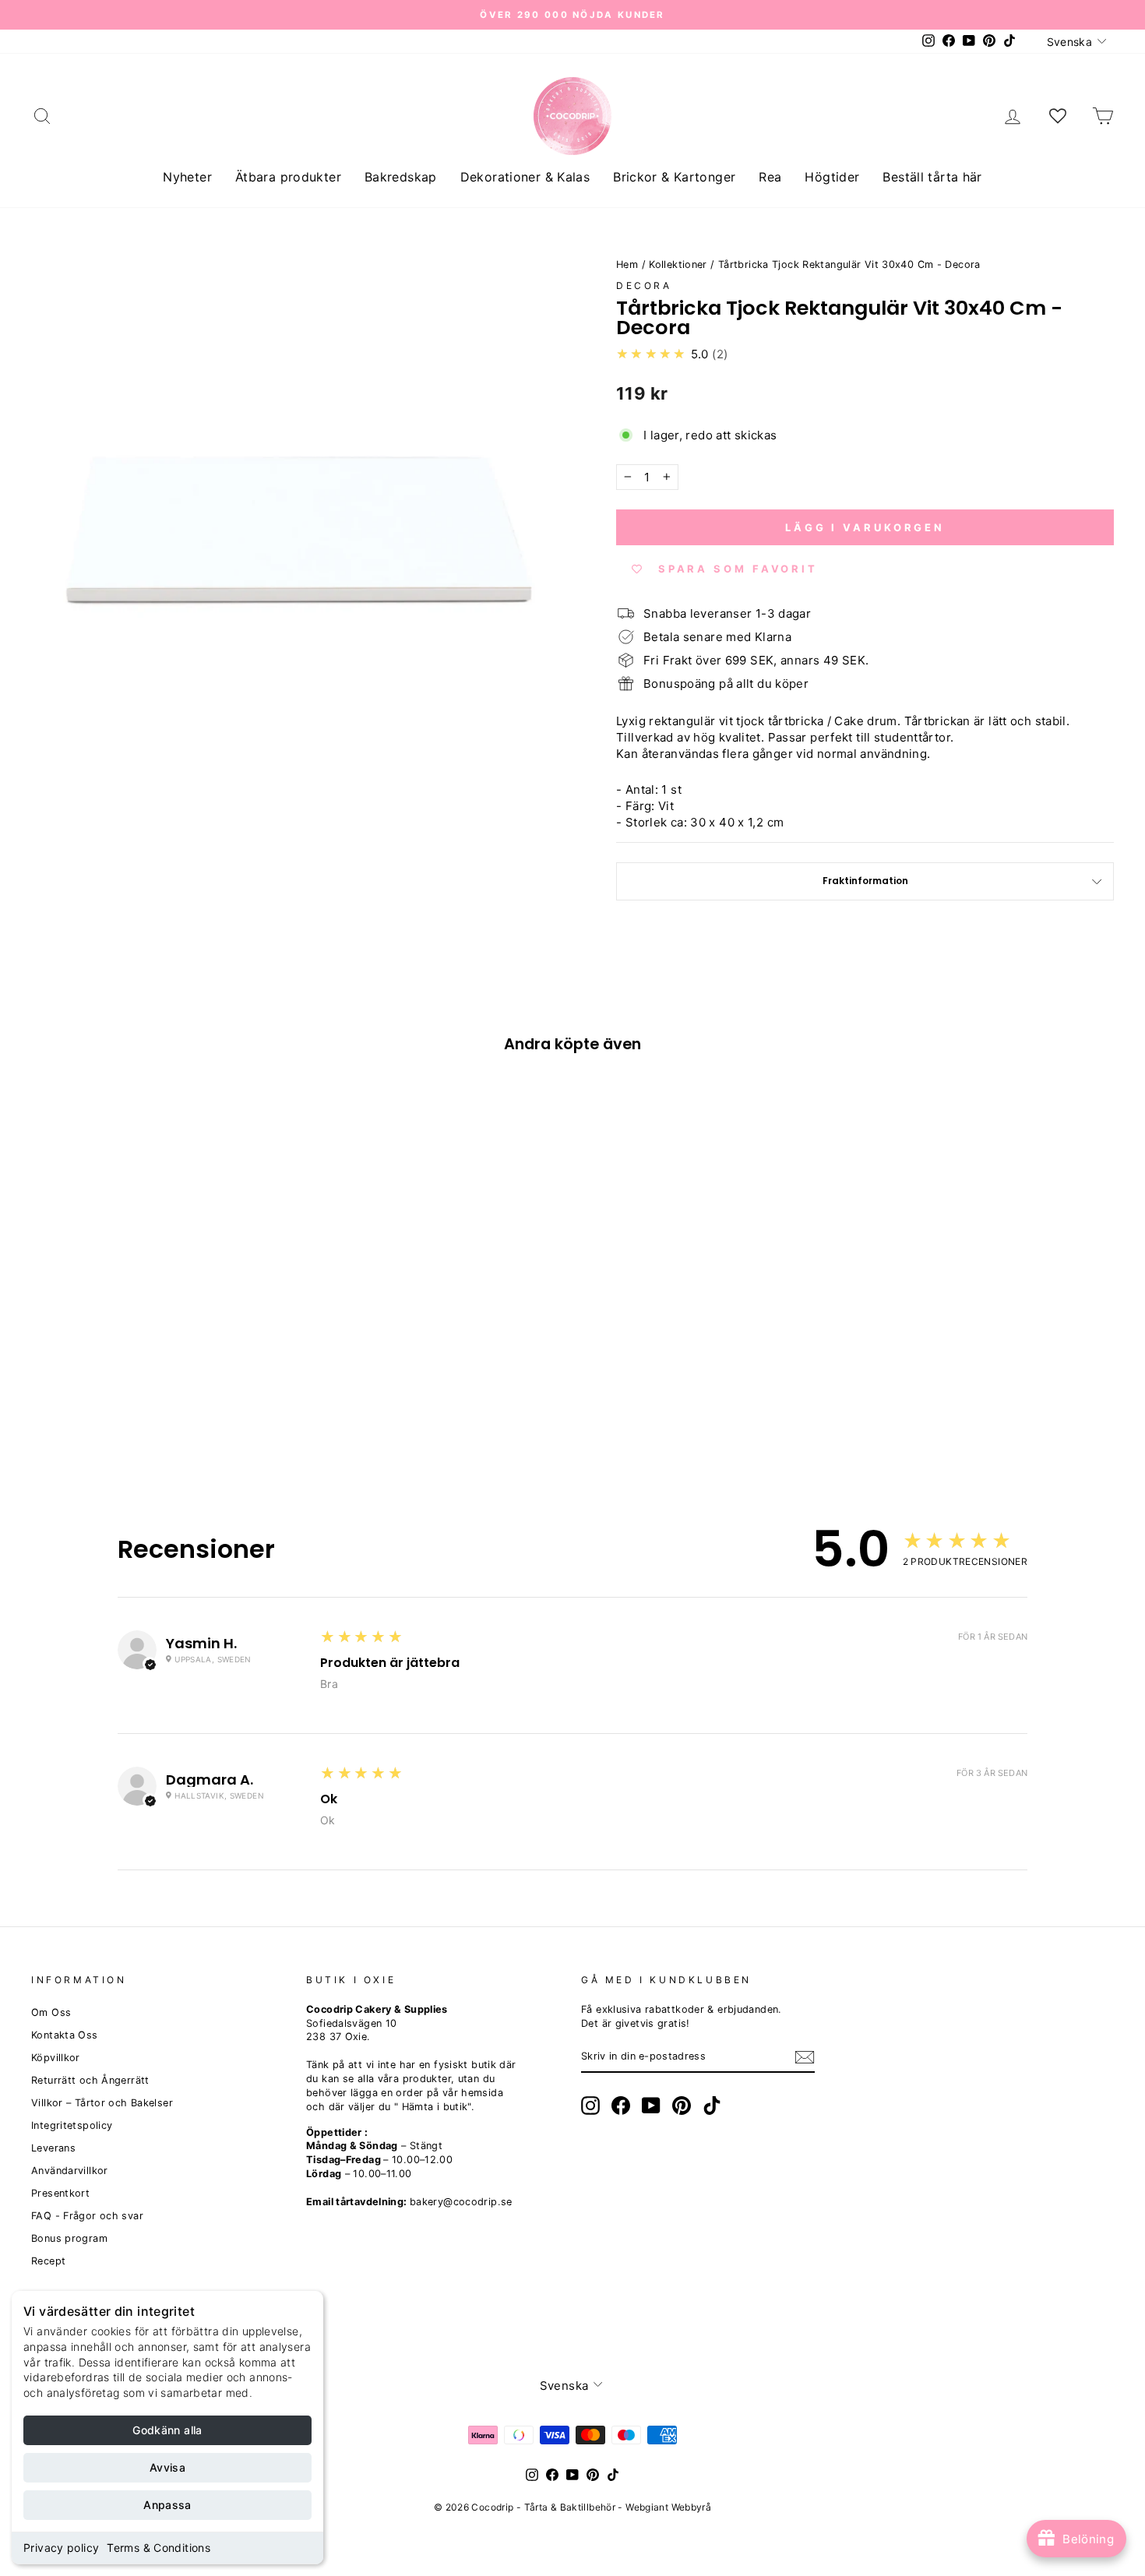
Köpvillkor (56, 2058)
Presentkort (60, 2193)
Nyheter (187, 177)
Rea (770, 177)
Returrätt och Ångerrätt (90, 2080)
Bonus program (69, 2238)
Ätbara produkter (288, 177)
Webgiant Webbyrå (668, 2507)
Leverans (53, 2148)
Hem (627, 264)
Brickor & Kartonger (674, 177)
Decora (644, 285)
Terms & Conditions (159, 2548)
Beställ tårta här (932, 177)
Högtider (832, 177)
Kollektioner (678, 264)
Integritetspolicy (72, 2125)
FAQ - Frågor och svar (87, 2216)
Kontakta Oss (65, 2035)
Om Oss (51, 2012)
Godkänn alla (167, 2430)
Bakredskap (401, 177)
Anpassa (167, 2505)
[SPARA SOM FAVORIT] (51, 1330)
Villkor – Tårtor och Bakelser (102, 2103)
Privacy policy (61, 2548)
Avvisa (167, 2467)
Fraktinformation (865, 881)
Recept (48, 2261)
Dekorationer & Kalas (525, 177)
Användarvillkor (70, 2171)
